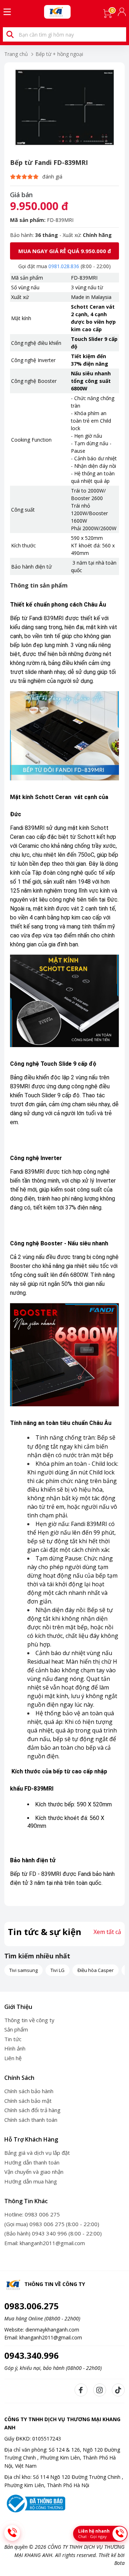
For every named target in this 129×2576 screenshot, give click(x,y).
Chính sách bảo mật (28, 2101)
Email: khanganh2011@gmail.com (45, 2243)
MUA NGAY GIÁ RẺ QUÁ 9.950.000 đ (65, 251)
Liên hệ (13, 2058)
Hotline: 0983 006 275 (32, 2214)
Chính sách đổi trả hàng (32, 2110)
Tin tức (13, 2039)
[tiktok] (118, 2390)
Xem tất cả (107, 1932)
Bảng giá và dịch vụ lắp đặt (37, 2153)
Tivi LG (58, 1970)
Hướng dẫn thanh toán (32, 2162)
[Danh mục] (7, 12)
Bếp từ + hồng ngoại (59, 54)
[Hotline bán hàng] (12, 2533)
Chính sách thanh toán (31, 2120)
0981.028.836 (64, 266)
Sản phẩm (16, 2029)
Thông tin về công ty (29, 2020)
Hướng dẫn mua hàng (31, 2181)
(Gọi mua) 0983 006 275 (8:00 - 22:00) (52, 2224)
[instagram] (100, 2390)
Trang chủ (16, 54)
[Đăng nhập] (123, 12)
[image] (64, 108)
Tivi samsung (23, 1970)
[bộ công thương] (35, 2503)
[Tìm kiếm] (10, 34)
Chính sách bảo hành (29, 2091)
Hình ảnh (15, 2048)
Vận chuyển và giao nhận (34, 2172)
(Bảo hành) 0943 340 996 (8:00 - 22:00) (53, 2233)
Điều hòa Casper (95, 1970)
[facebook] (81, 2390)
